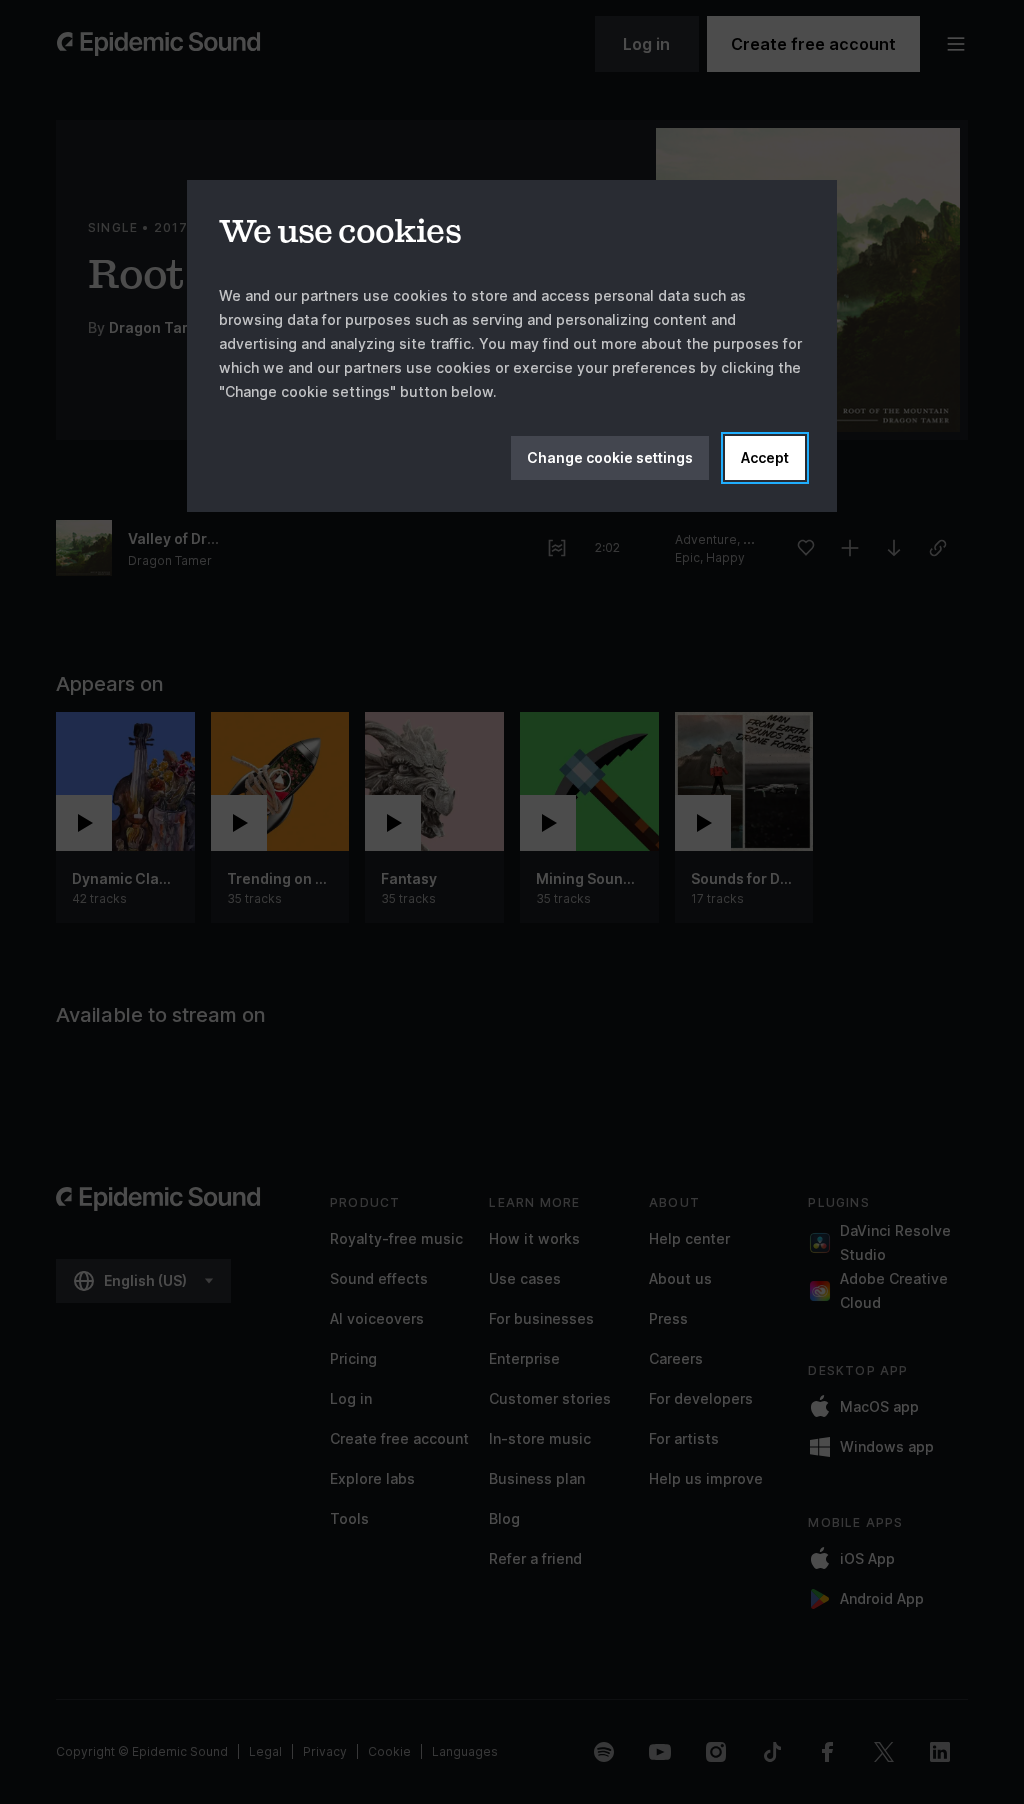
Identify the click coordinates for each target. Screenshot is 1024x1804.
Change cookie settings (610, 457)
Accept (765, 457)
